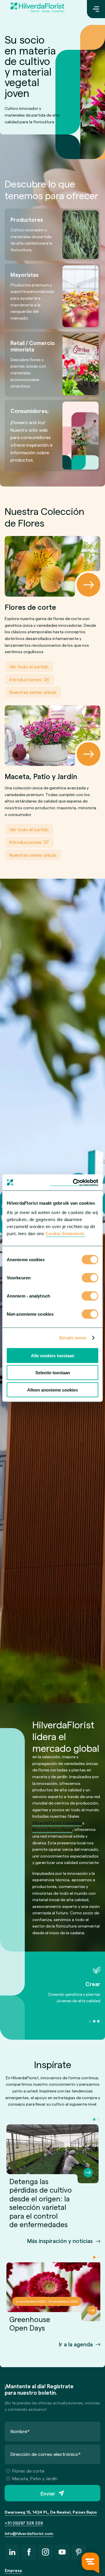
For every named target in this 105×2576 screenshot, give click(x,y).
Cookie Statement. (65, 1233)
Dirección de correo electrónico (46, 2454)
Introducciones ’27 (29, 842)
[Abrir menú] (96, 9)
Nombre (20, 2431)
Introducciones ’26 (29, 679)
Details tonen (73, 1338)
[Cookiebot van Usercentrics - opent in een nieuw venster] (74, 1182)
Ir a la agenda (76, 2344)
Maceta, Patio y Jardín (35, 2478)
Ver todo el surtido (29, 666)
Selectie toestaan (53, 1373)
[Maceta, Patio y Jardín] (52, 736)
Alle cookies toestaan (53, 1355)
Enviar (48, 2493)
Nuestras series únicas (33, 692)
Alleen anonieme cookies (52, 1390)
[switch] (90, 1278)
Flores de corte (28, 2471)
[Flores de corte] (52, 566)
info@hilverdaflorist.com (29, 2533)
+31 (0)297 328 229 (24, 2523)
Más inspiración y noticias (60, 2241)
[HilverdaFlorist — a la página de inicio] (37, 9)
